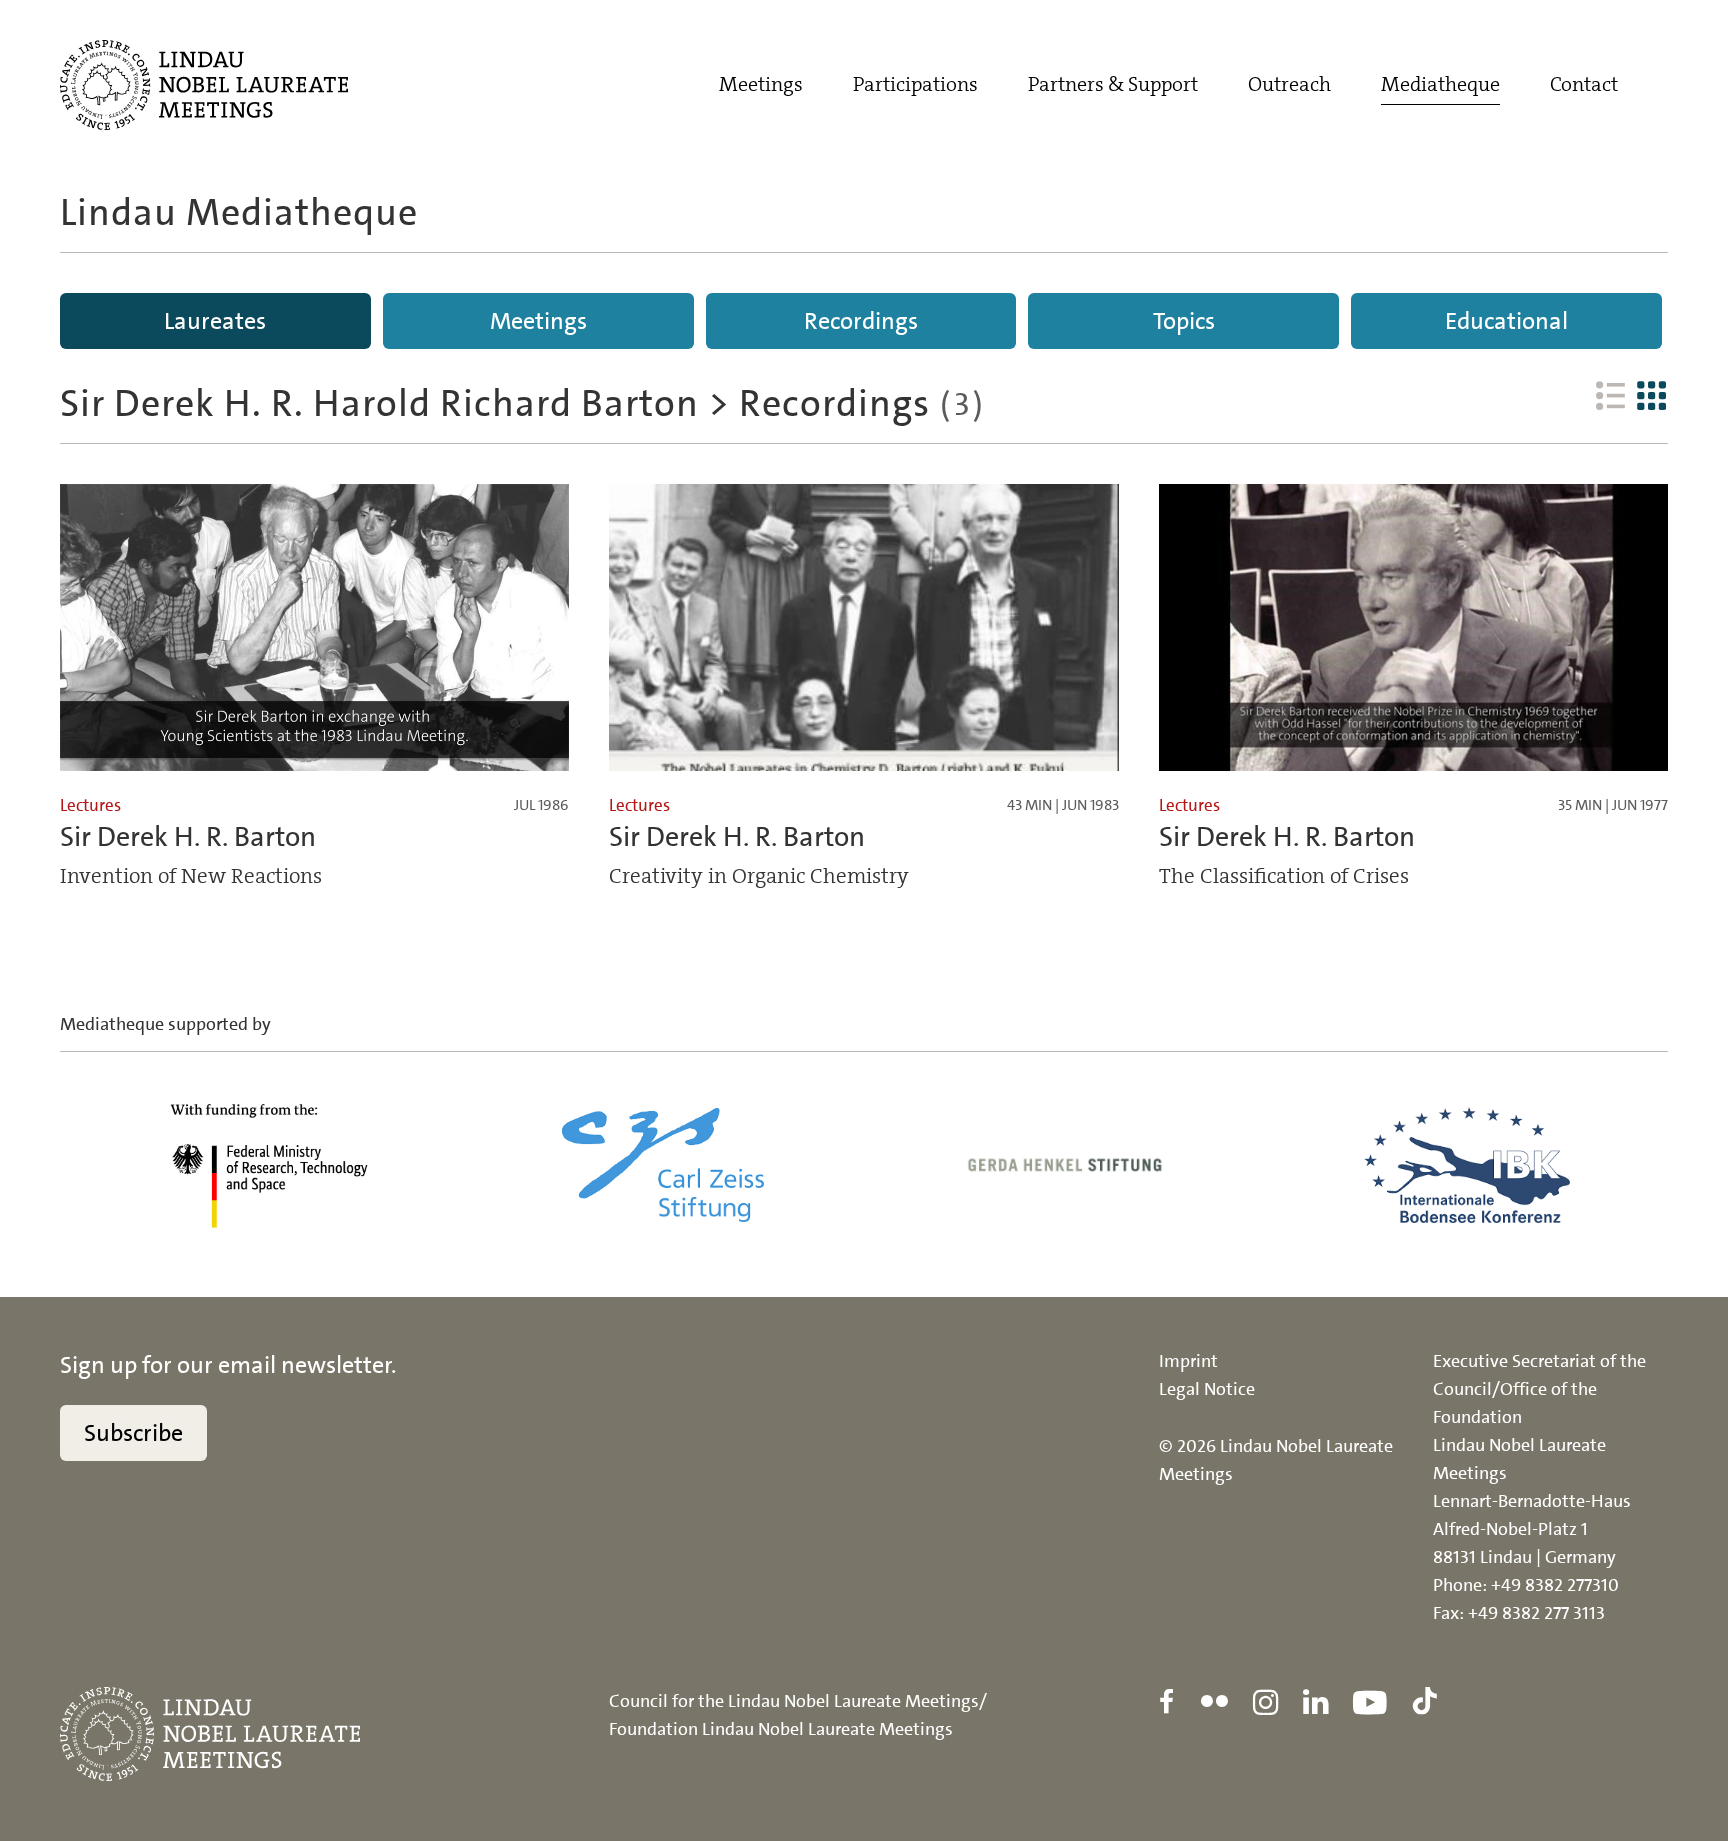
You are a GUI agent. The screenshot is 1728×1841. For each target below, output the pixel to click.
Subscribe (133, 1433)
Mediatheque (1440, 84)
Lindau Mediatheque (239, 212)
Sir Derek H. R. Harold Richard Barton (379, 403)
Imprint (1188, 1361)
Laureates (215, 321)
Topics (1184, 321)
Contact (1584, 84)
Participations (915, 84)
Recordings (861, 321)
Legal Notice (1207, 1389)
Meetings (761, 84)
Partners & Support (1113, 84)
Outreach (1289, 84)
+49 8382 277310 (1555, 1585)
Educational (1506, 321)
